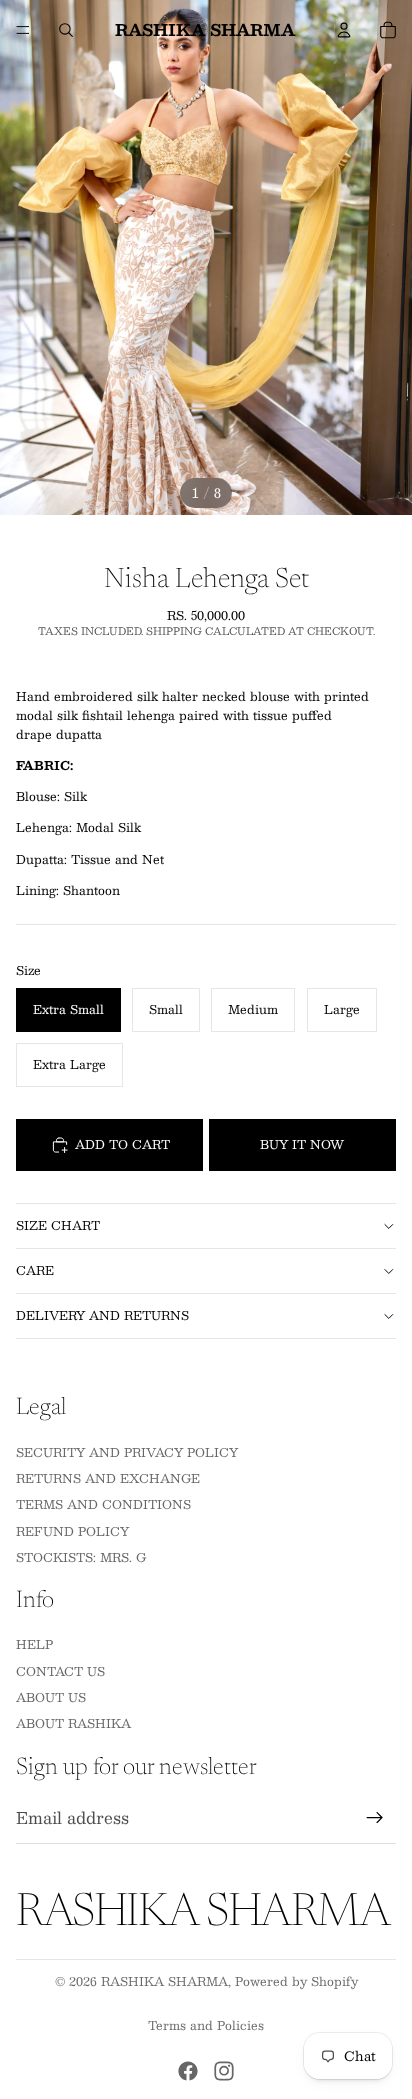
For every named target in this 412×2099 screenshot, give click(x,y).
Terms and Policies (206, 2025)
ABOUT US (51, 1697)
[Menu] (23, 30)
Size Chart (58, 1225)
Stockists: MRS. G (81, 1557)
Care (35, 1270)
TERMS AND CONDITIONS (103, 1504)
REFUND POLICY (72, 1530)
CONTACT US (60, 1670)
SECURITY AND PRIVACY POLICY (127, 1451)
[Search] (66, 30)
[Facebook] (188, 2071)
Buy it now (302, 1144)
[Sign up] (375, 1818)
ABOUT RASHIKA (73, 1723)
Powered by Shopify (296, 1981)
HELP (34, 1644)
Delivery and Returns (102, 1315)
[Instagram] (224, 2071)
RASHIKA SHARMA (164, 1981)
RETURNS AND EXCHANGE (108, 1477)
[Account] (344, 30)
